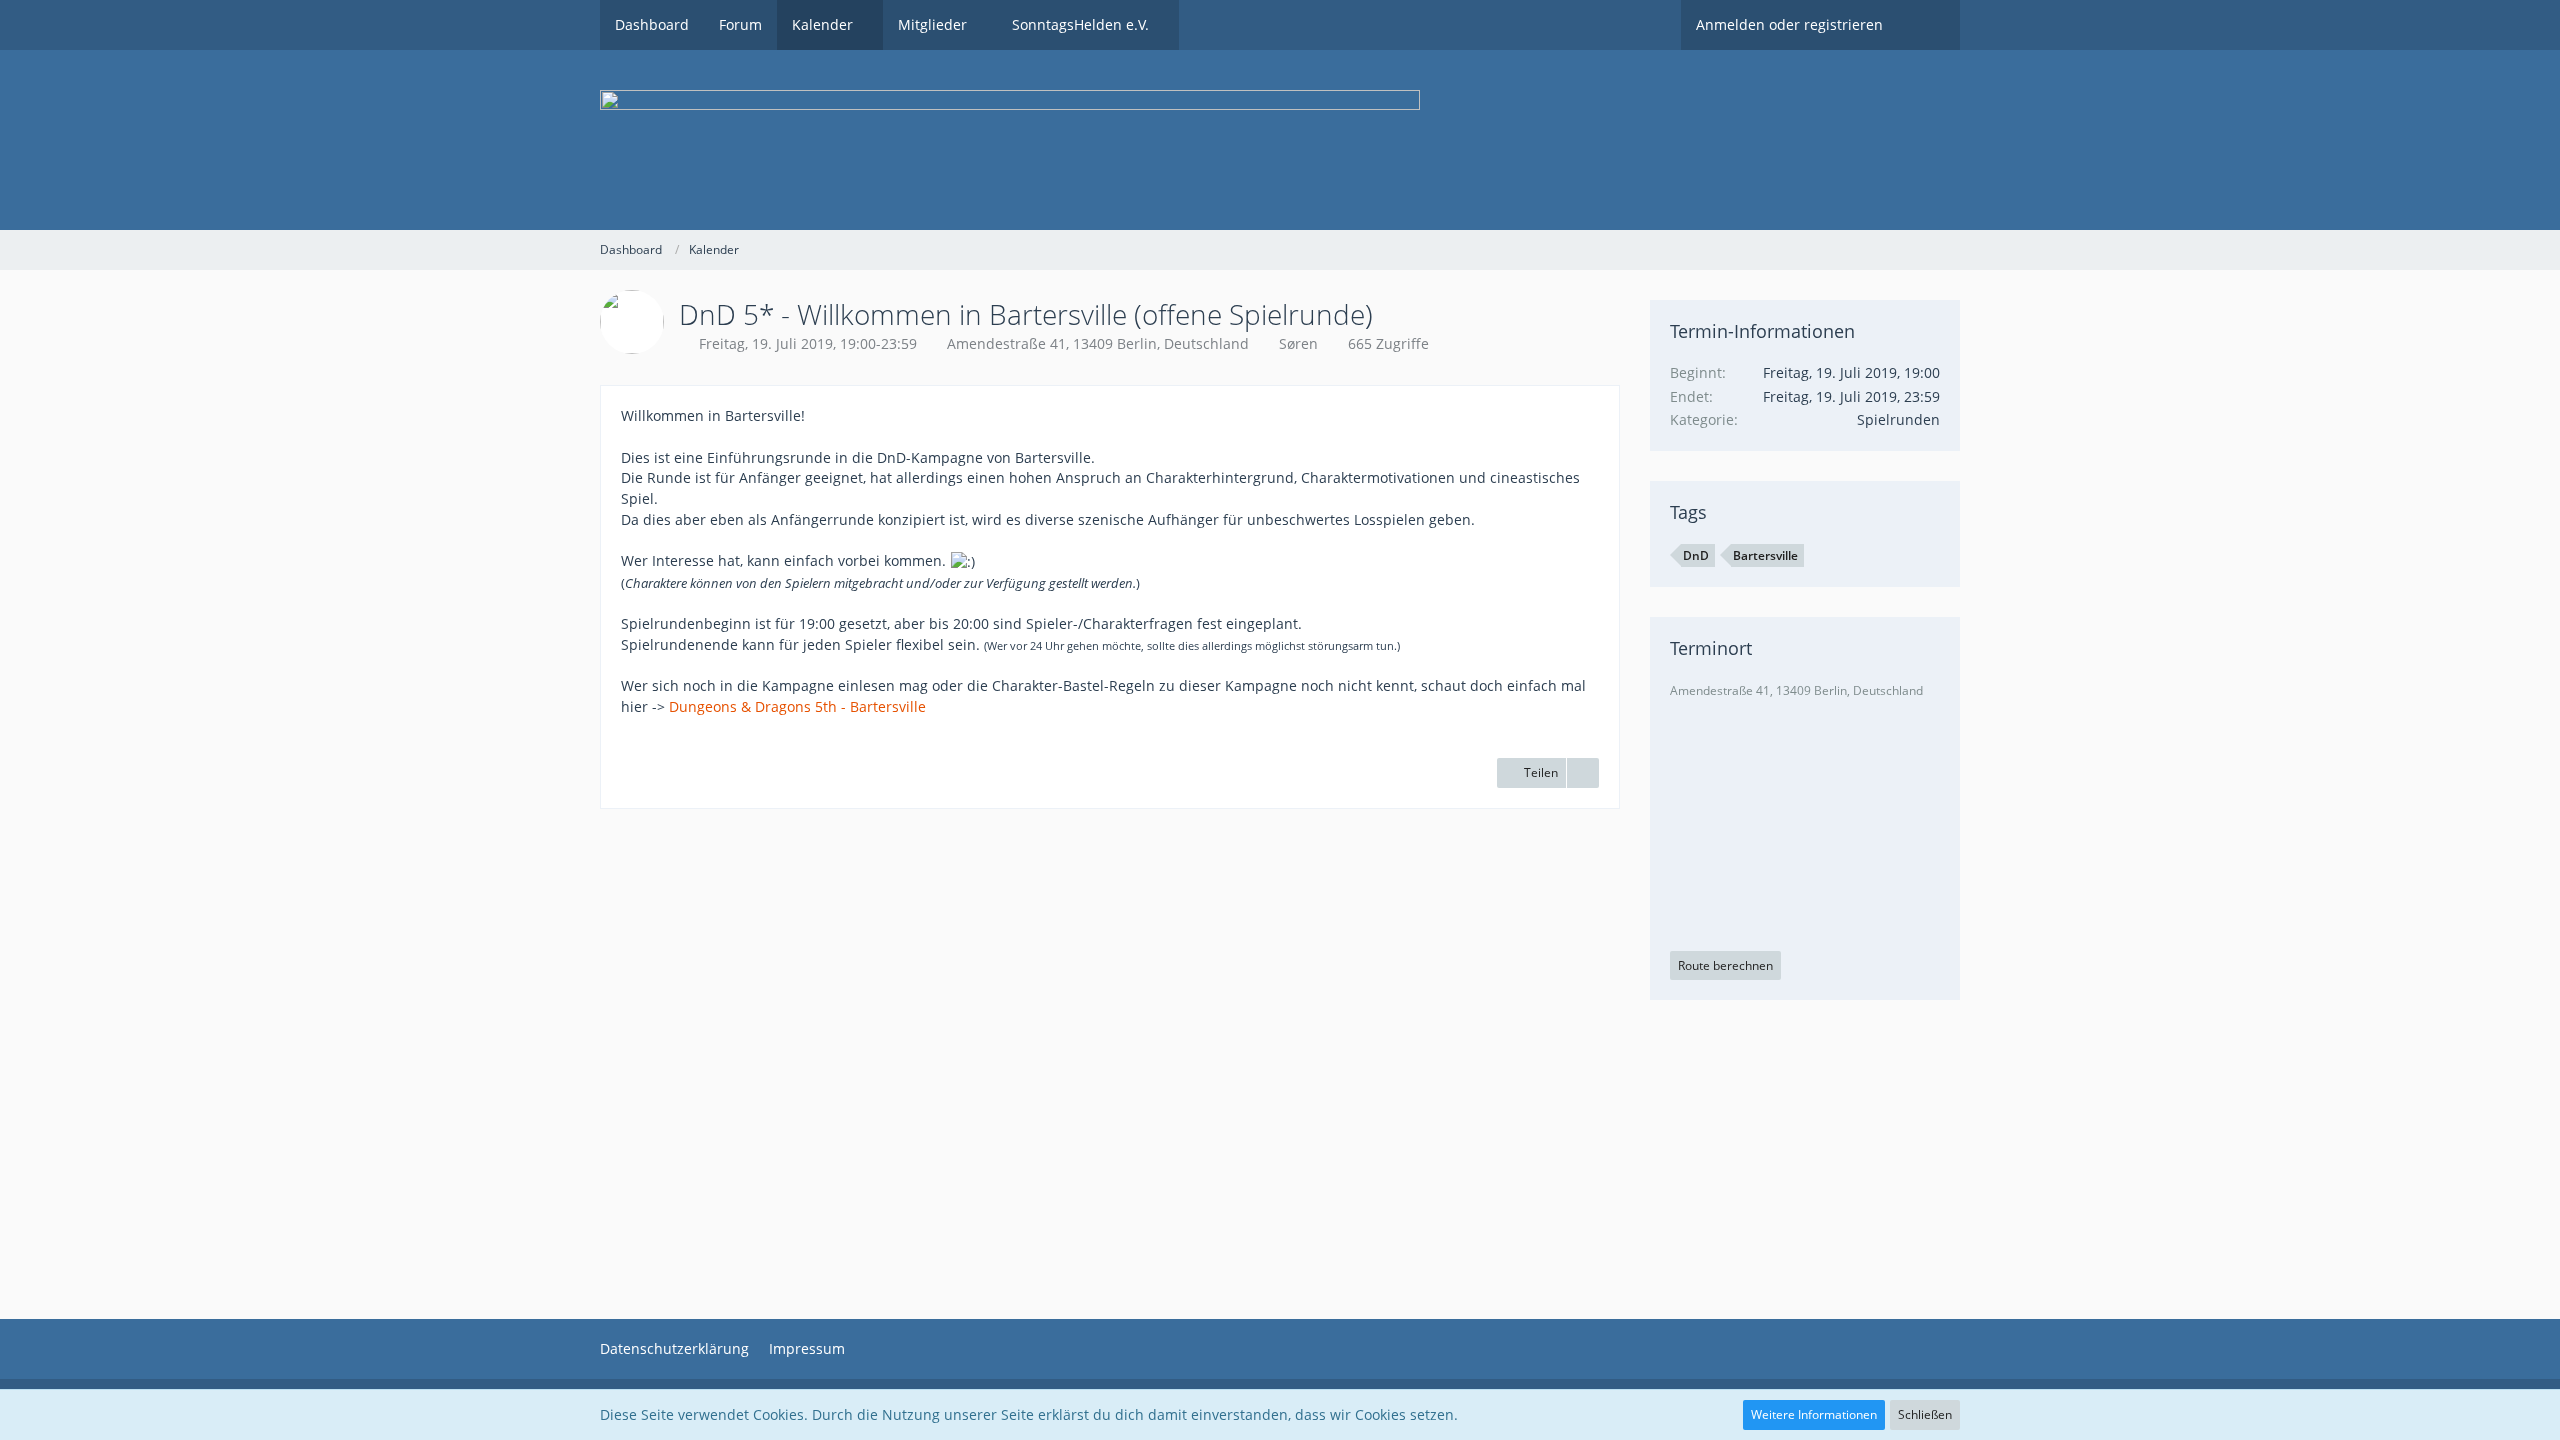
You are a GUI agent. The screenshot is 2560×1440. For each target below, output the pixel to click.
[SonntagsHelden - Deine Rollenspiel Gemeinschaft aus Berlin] (1280, 140)
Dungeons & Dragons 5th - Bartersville (797, 706)
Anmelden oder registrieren (1789, 24)
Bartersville (1765, 555)
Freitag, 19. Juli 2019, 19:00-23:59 (808, 343)
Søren (1298, 343)
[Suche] (1929, 25)
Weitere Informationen (1814, 1414)
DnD (1696, 555)
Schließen (1925, 1414)
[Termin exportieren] (1583, 773)
